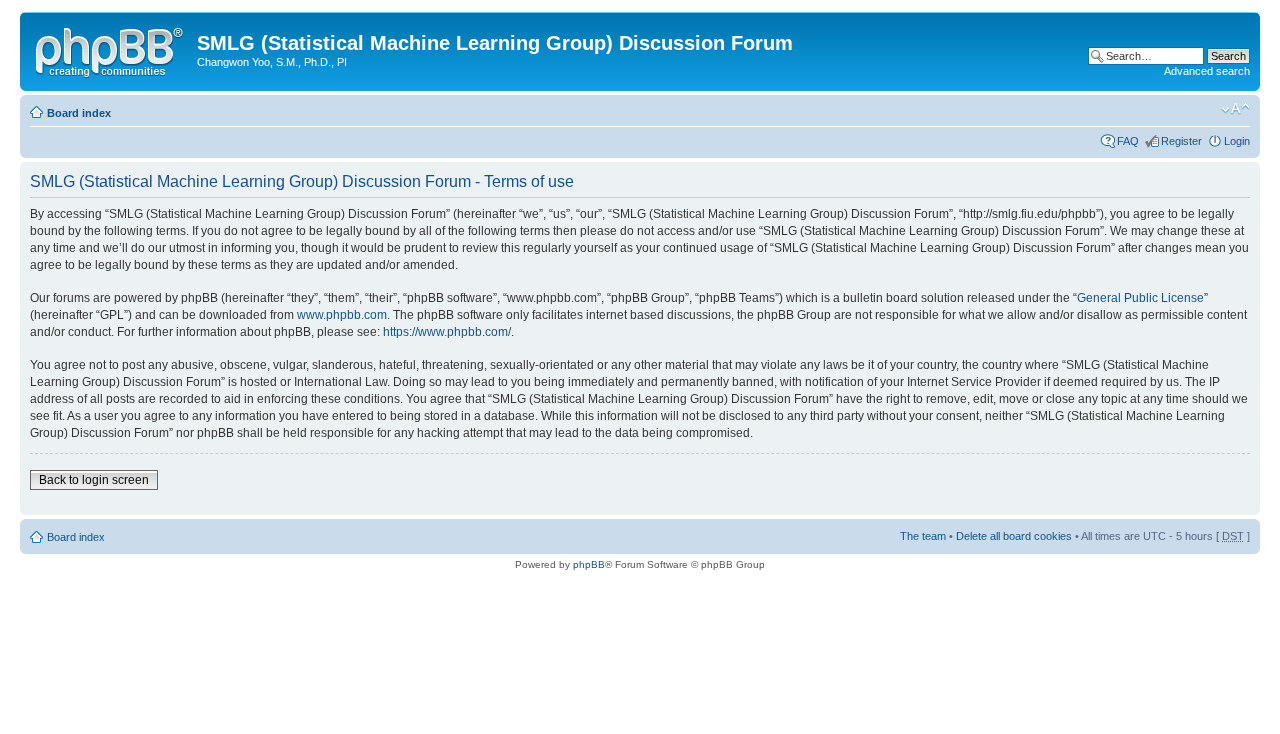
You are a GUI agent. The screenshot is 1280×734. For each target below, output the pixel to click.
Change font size (1235, 109)
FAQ (1128, 141)
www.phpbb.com (342, 315)
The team (923, 536)
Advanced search (1207, 71)
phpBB (589, 564)
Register (1181, 141)
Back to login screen (94, 480)
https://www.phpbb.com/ (447, 332)
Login (1237, 141)
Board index (79, 113)
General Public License (1140, 298)
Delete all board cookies (1014, 536)
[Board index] (111, 49)
